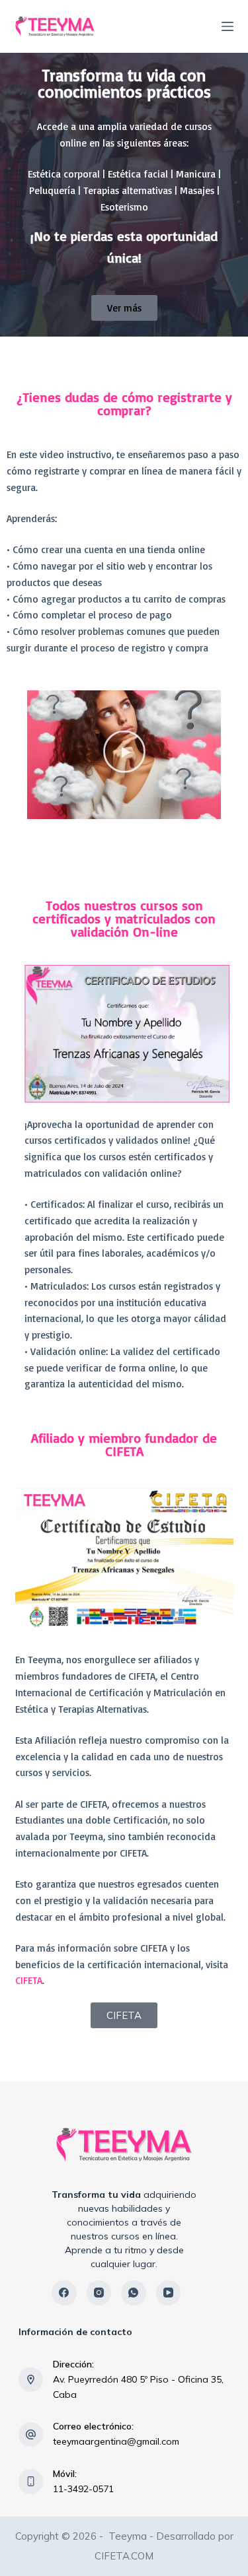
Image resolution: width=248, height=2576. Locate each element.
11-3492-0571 (83, 2489)
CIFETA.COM (124, 2556)
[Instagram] (99, 2293)
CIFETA (29, 1980)
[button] (124, 754)
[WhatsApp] (134, 2293)
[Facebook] (64, 2293)
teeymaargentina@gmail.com (116, 2441)
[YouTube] (169, 2293)
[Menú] (227, 26)
